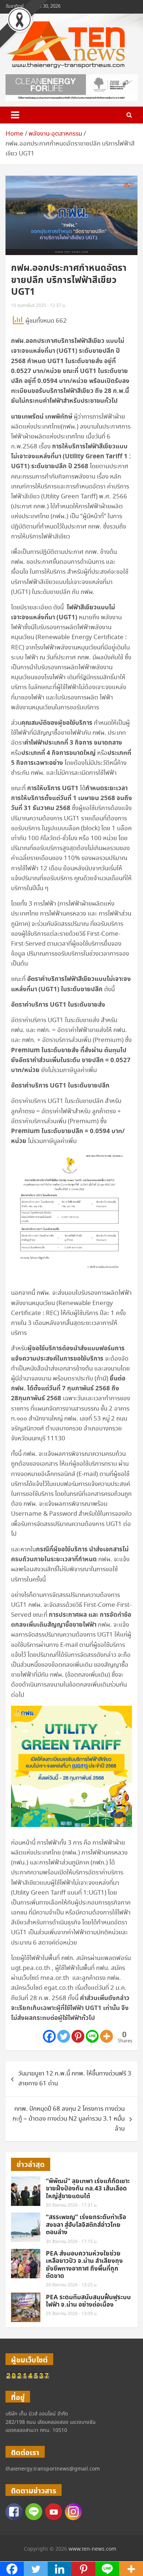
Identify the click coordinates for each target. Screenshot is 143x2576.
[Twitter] (64, 2036)
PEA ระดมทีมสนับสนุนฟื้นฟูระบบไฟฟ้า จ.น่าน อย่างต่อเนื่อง (88, 2301)
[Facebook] (49, 2036)
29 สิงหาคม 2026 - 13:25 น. (72, 2285)
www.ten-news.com (92, 2549)
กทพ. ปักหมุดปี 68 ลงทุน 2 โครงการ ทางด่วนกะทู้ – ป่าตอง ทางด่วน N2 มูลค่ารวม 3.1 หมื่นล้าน (69, 2119)
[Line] (92, 2036)
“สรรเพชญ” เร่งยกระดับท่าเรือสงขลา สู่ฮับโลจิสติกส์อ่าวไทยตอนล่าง (86, 2225)
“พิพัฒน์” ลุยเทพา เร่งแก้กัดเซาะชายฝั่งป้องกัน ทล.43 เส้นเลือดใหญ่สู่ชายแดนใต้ (88, 2189)
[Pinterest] (78, 2036)
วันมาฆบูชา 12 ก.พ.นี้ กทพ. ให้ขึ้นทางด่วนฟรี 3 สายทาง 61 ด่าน (75, 2079)
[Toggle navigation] (15, 115)
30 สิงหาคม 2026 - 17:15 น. (72, 2242)
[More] (107, 2036)
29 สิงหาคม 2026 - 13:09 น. (72, 2314)
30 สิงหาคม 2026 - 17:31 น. (72, 2205)
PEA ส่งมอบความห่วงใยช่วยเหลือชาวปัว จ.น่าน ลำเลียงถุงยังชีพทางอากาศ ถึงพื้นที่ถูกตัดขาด (84, 2265)
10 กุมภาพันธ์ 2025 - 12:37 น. (38, 306)
